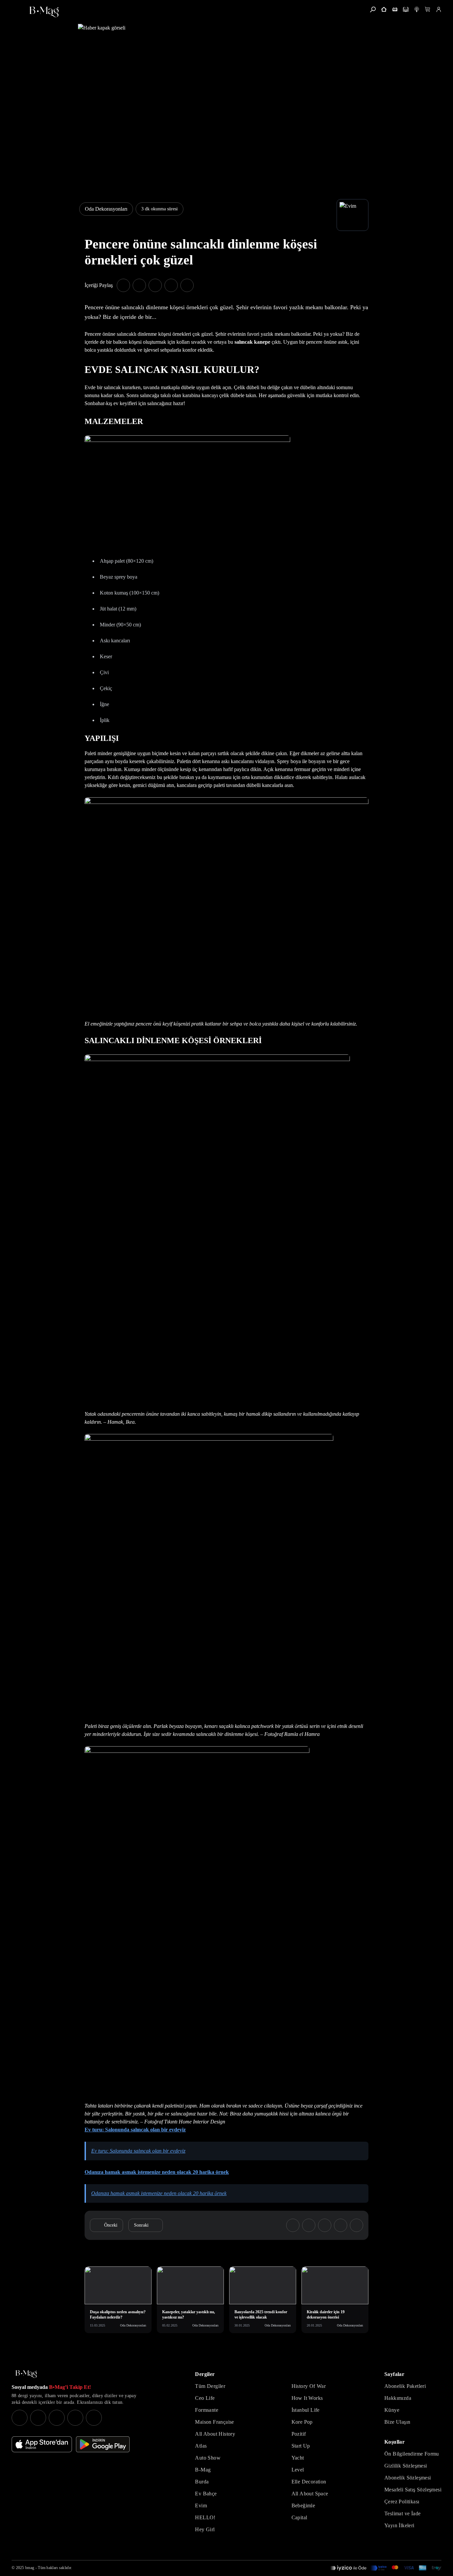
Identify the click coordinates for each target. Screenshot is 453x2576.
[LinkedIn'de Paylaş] (171, 285)
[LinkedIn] (75, 2418)
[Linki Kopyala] (356, 2225)
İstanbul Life (306, 2410)
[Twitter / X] (57, 2418)
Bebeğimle (303, 2505)
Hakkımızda (398, 2398)
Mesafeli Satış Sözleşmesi (413, 2490)
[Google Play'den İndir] (103, 2444)
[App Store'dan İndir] (42, 2444)
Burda (202, 2482)
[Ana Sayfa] (26, 2374)
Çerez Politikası (402, 2502)
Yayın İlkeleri (399, 2525)
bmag (30, 2568)
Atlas (201, 2446)
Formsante (207, 2410)
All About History (215, 2434)
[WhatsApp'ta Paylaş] (155, 285)
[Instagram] (20, 2418)
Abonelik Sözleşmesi (408, 2478)
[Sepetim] (428, 9)
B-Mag (203, 2470)
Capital (299, 2517)
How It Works (307, 2398)
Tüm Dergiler (210, 2386)
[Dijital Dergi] (406, 9)
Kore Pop (302, 2422)
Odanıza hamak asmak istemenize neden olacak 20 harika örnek (157, 2172)
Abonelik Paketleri (405, 2386)
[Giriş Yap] (439, 9)
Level (298, 2470)
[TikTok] (94, 2418)
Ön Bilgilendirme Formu (412, 2454)
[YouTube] (38, 2418)
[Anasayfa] (384, 9)
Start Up (301, 2446)
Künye (392, 2410)
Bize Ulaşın (397, 2422)
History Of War (309, 2386)
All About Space (310, 2494)
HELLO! (205, 2517)
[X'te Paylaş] (139, 285)
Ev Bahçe (206, 2494)
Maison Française (214, 2422)
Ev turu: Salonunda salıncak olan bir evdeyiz (135, 2130)
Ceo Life (205, 2398)
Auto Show (208, 2458)
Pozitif (299, 2434)
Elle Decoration (309, 2482)
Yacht (298, 2458)
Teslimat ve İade (402, 2513)
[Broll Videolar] (417, 9)
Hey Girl (205, 2529)
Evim (201, 2505)
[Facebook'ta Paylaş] (123, 285)
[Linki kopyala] (187, 285)
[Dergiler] (395, 9)
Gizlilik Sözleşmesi (406, 2466)
